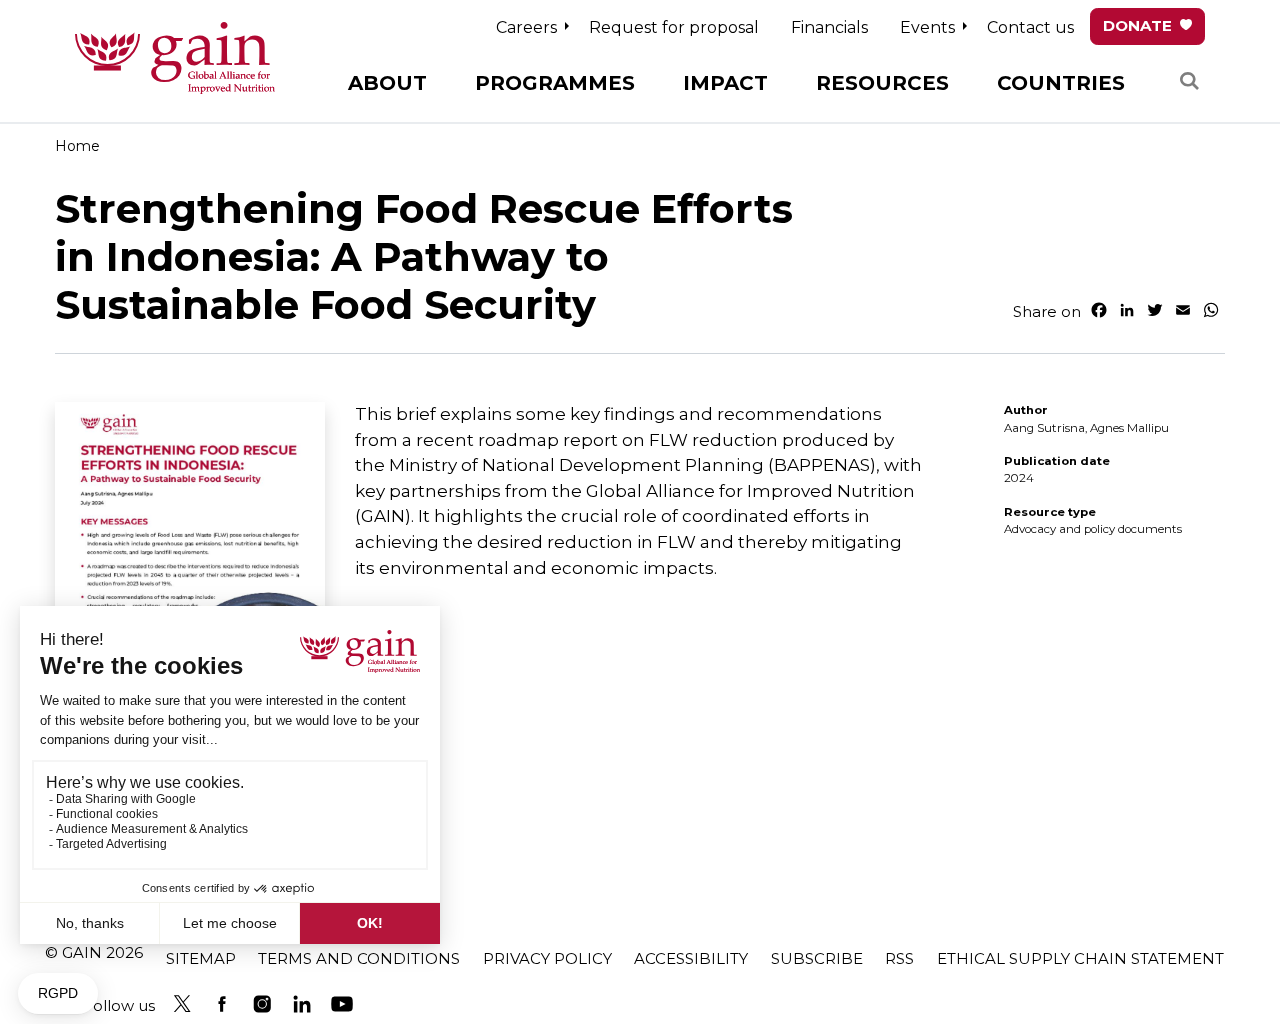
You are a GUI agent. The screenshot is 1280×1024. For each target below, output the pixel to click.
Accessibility (691, 958)
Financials (829, 27)
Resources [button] (882, 83)
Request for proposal (674, 27)
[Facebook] (222, 1004)
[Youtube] (342, 1004)
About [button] (387, 83)
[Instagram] (262, 1004)
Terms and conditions (359, 958)
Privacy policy (547, 958)
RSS (899, 958)
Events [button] (927, 27)
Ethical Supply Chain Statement (1080, 958)
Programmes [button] (555, 83)
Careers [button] (526, 27)
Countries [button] (1061, 83)
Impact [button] (725, 83)
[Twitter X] (182, 1004)
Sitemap (201, 958)
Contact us (1030, 27)
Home (77, 146)
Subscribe (817, 958)
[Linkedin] (302, 1004)
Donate (1137, 25)
